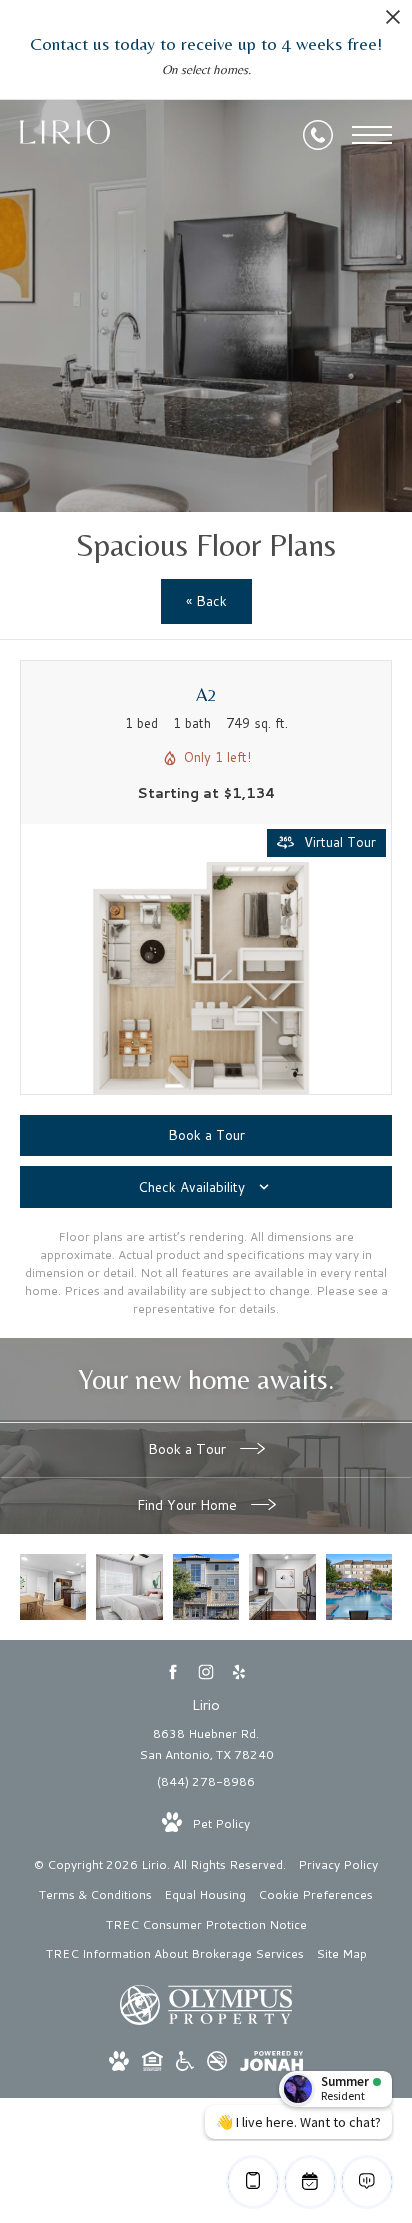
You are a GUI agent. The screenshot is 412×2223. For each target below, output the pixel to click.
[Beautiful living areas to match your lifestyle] (53, 1587)
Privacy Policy (338, 1864)
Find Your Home (189, 1505)
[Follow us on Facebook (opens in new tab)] (173, 1672)
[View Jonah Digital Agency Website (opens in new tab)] (271, 2064)
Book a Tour (189, 1449)
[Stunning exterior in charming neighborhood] (206, 1587)
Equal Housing (205, 1894)
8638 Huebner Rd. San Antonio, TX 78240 (206, 1744)
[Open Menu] (372, 135)
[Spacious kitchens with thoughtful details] (282, 1587)
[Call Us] (318, 135)
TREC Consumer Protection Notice (206, 1924)
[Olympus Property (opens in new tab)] (206, 2020)
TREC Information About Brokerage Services (175, 1953)
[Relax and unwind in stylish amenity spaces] (359, 1587)
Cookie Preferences (315, 1894)
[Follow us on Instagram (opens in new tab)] (206, 1672)
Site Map (341, 1953)
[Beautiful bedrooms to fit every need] (129, 1587)
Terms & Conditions (95, 1894)
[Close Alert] (393, 22)
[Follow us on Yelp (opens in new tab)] (239, 1672)
